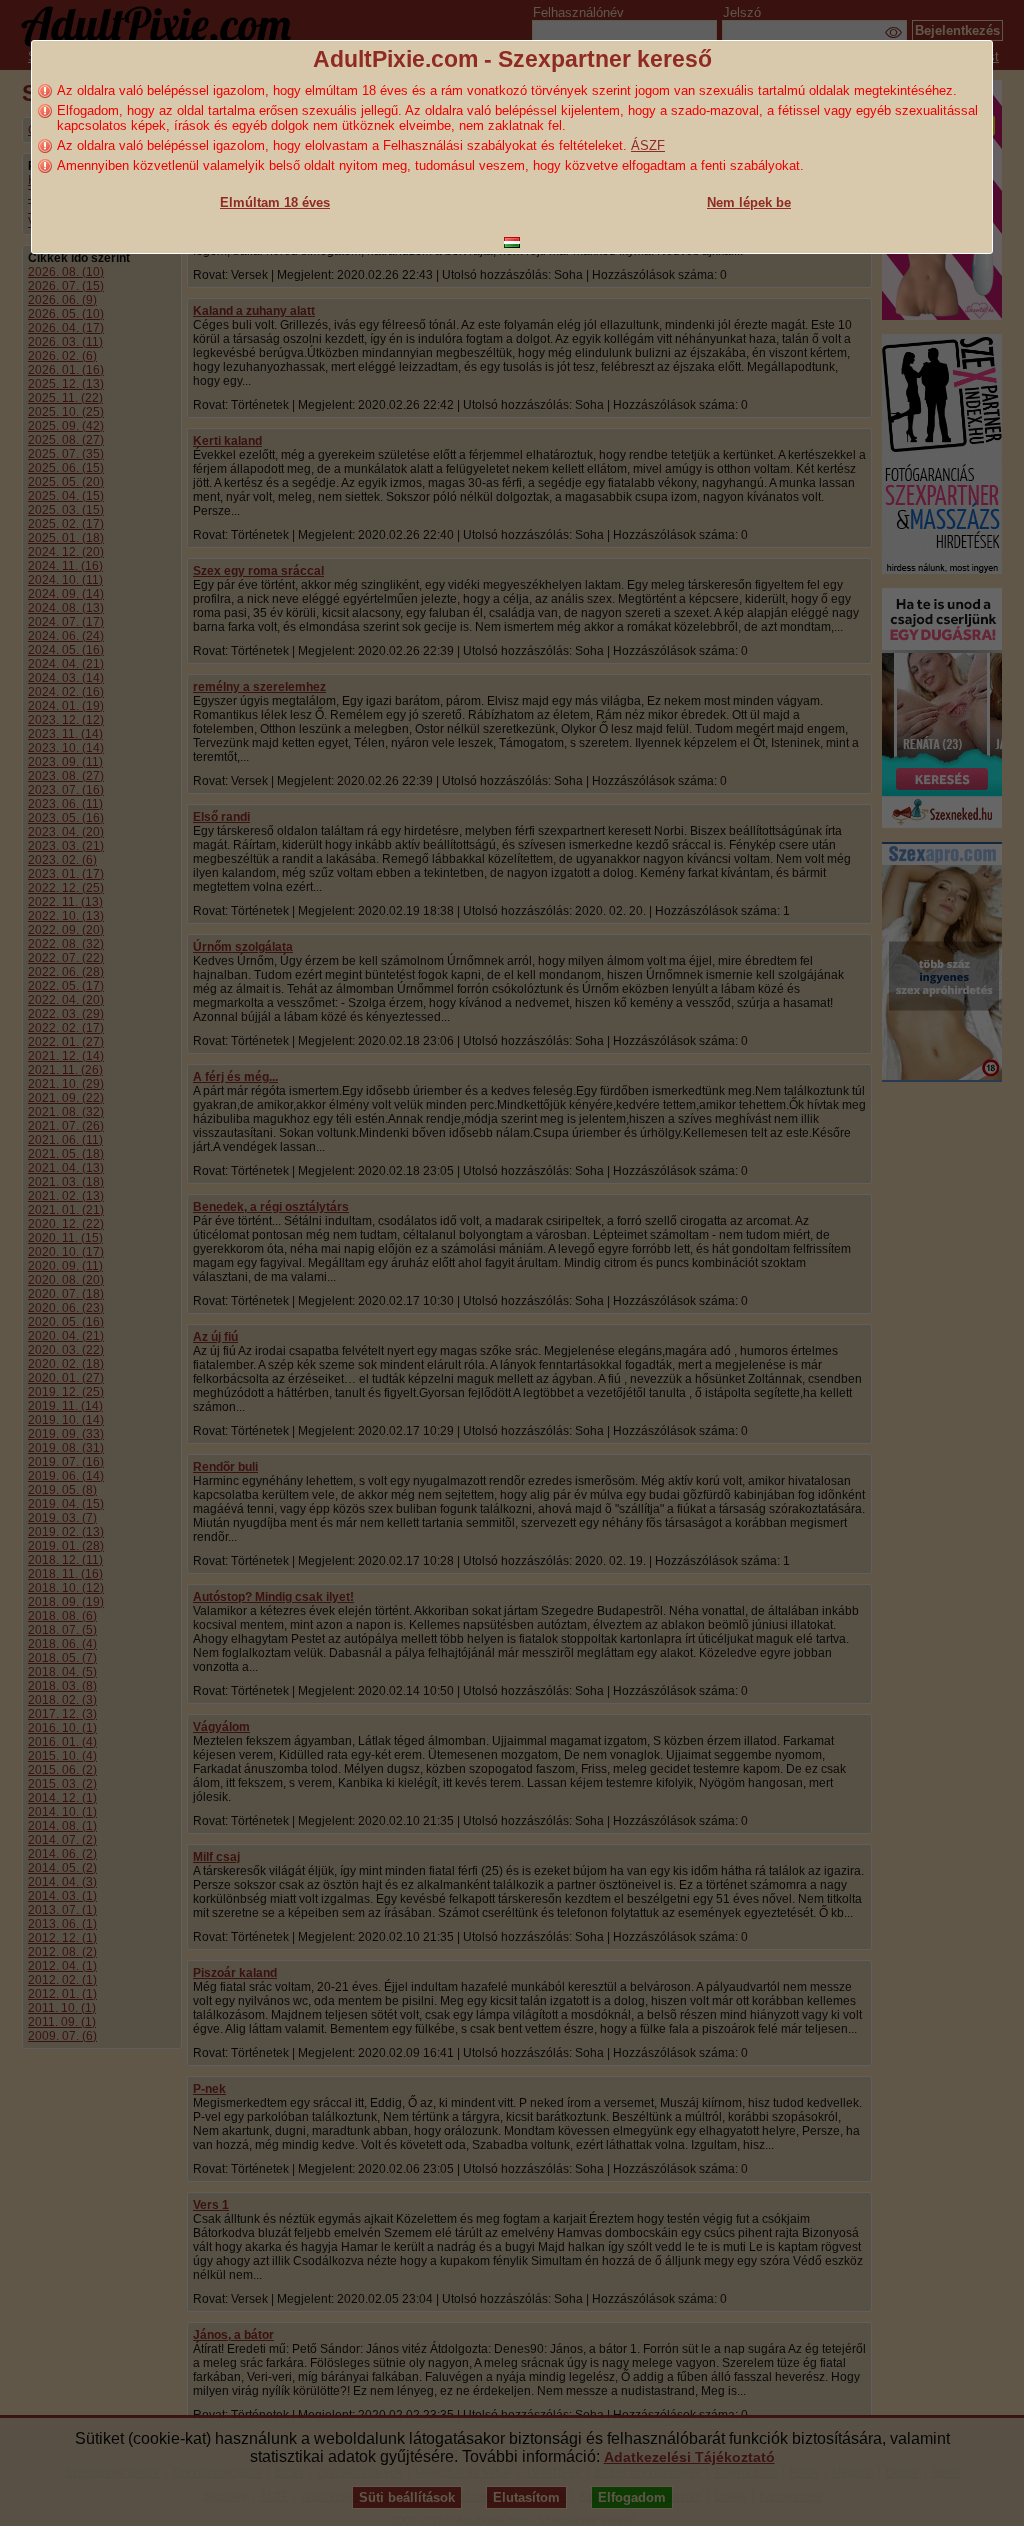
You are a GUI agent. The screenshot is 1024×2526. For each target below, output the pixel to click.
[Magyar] (512, 242)
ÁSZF (648, 145)
